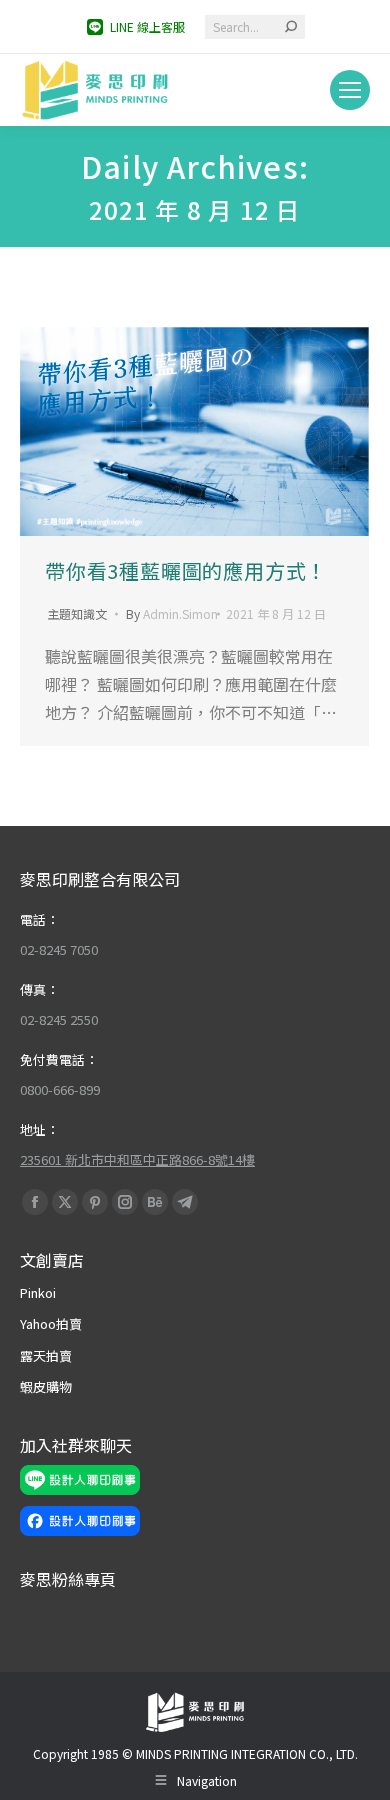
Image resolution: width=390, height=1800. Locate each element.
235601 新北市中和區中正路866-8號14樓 (137, 1159)
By (172, 613)
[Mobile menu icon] (350, 90)
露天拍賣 (46, 1355)
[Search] (291, 27)
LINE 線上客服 (147, 26)
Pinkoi (38, 1292)
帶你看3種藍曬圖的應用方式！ (186, 570)
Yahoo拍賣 (51, 1323)
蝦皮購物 (46, 1386)
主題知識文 (77, 613)
